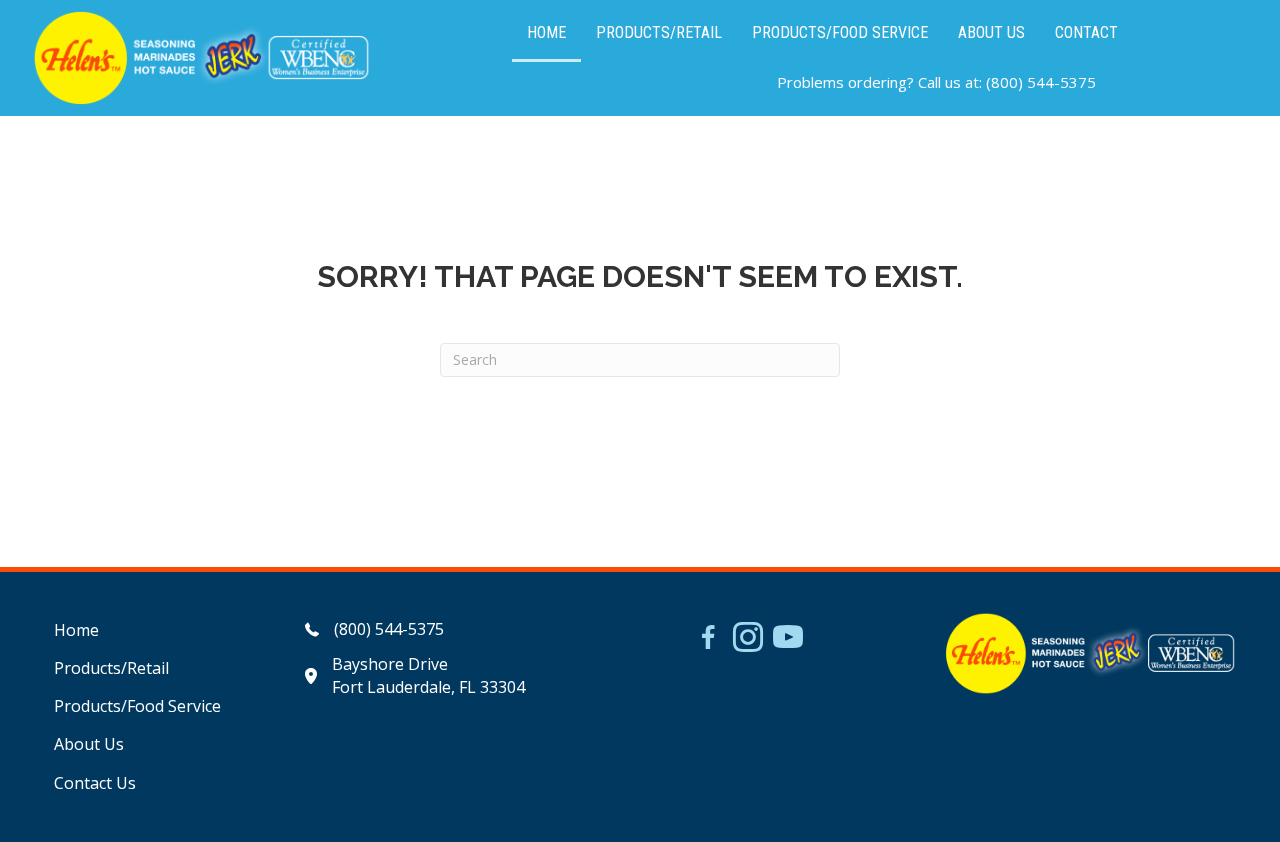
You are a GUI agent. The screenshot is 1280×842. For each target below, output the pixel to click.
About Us (89, 744)
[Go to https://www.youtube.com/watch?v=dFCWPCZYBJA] (788, 639)
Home (76, 630)
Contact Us (95, 783)
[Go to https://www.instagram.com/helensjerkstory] (748, 639)
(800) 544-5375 (1041, 82)
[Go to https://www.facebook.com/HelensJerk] (708, 640)
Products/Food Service (137, 706)
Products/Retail (111, 668)
